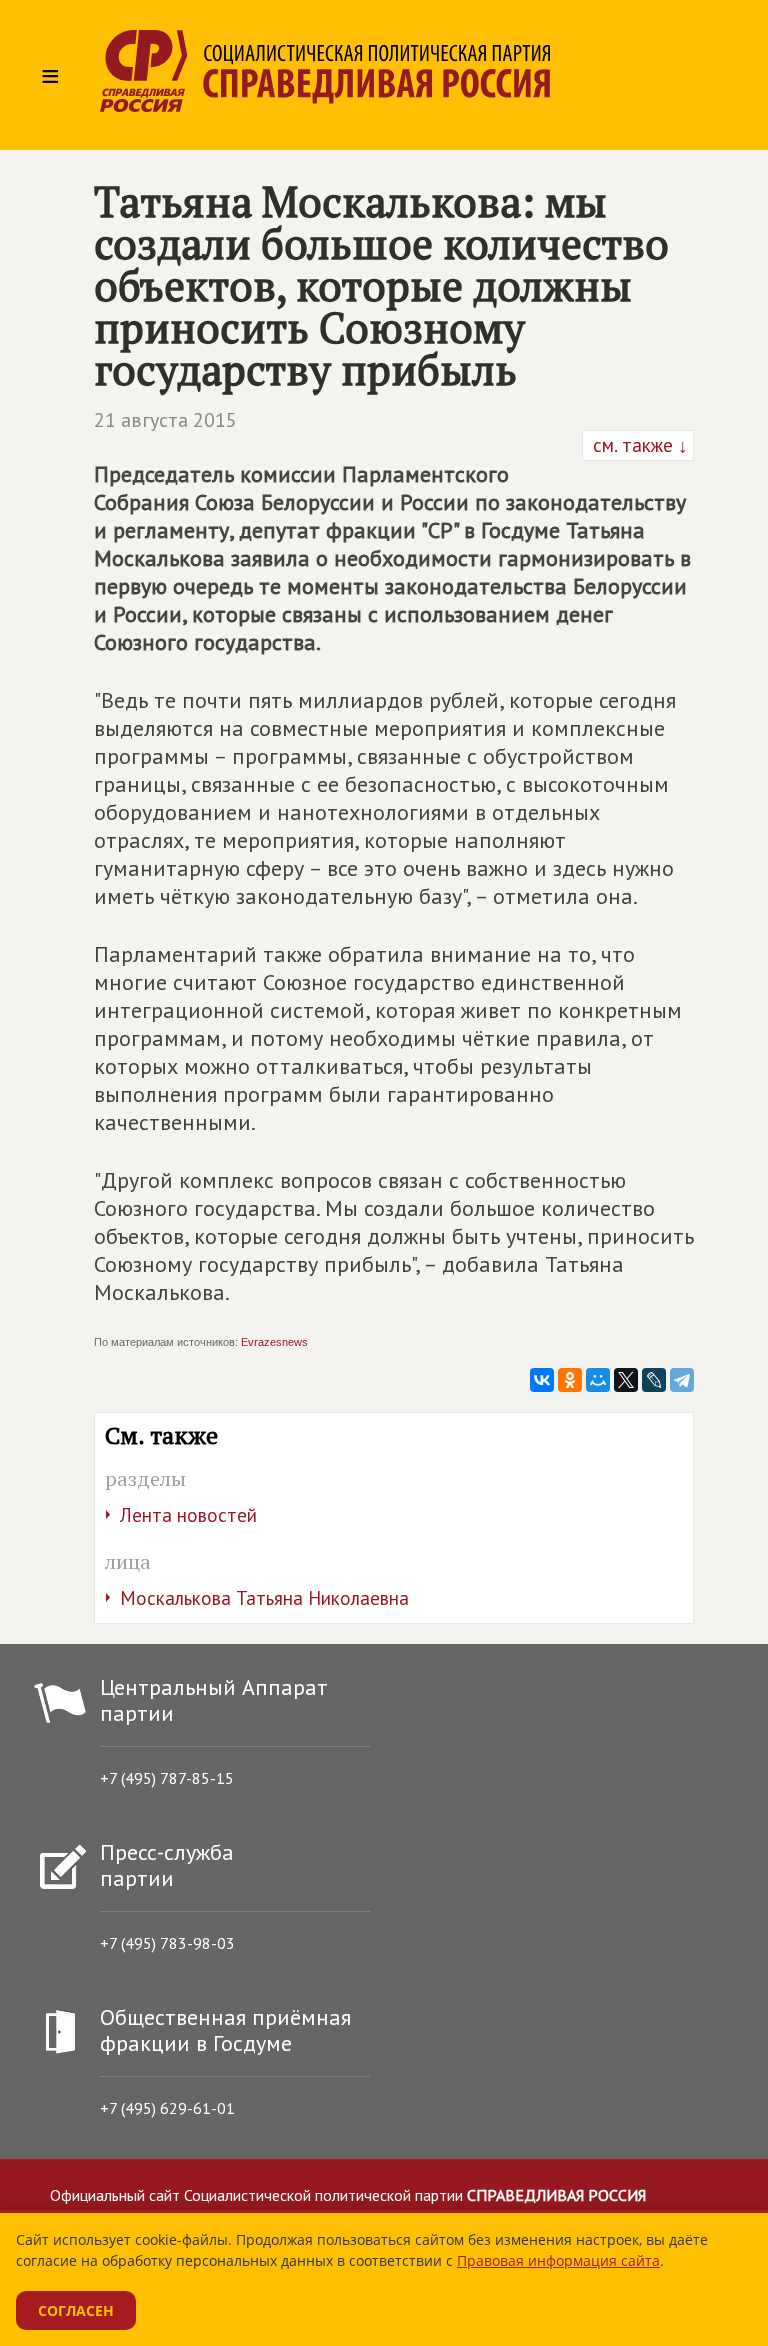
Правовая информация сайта (558, 2260)
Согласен (76, 2310)
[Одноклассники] (570, 1380)
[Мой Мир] (598, 1380)
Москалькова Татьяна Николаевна (264, 1598)
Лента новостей (188, 1515)
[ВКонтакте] (542, 1380)
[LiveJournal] (654, 1380)
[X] (626, 1380)
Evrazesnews (274, 1342)
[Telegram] (682, 1380)
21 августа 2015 (165, 420)
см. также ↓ (638, 445)
